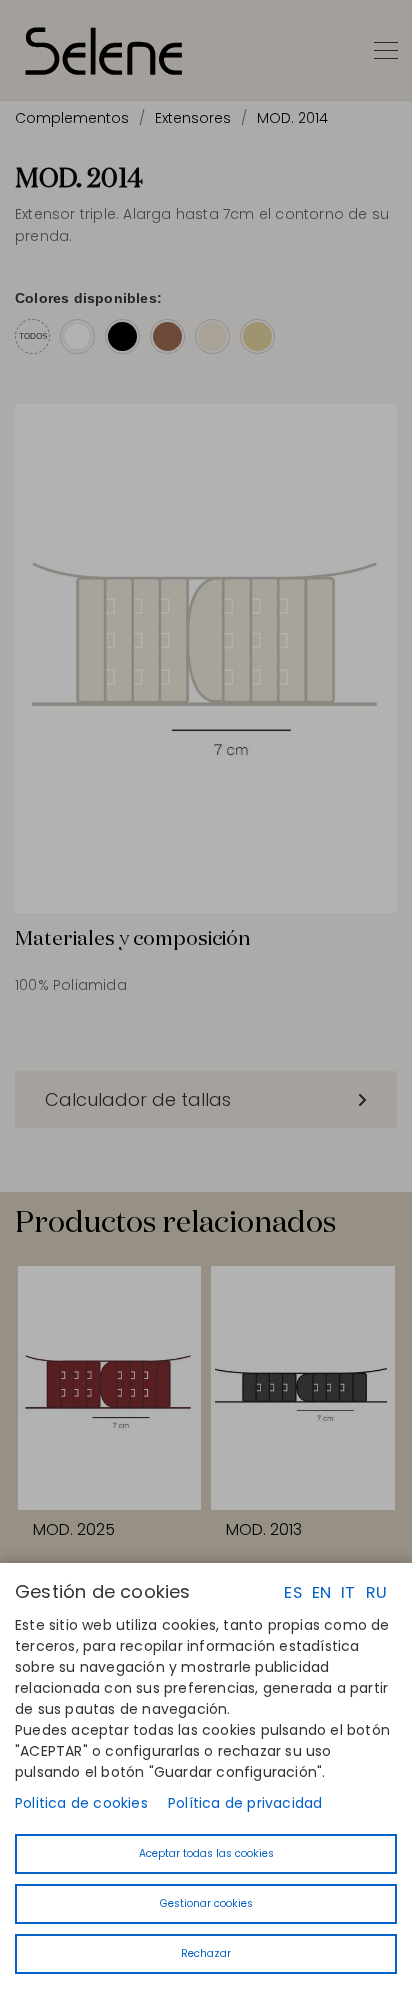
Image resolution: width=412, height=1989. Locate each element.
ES (292, 1592)
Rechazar (206, 1953)
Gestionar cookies (206, 1903)
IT (348, 1592)
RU (376, 1592)
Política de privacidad (245, 1803)
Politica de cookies (81, 1803)
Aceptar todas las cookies (206, 1853)
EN (321, 1592)
